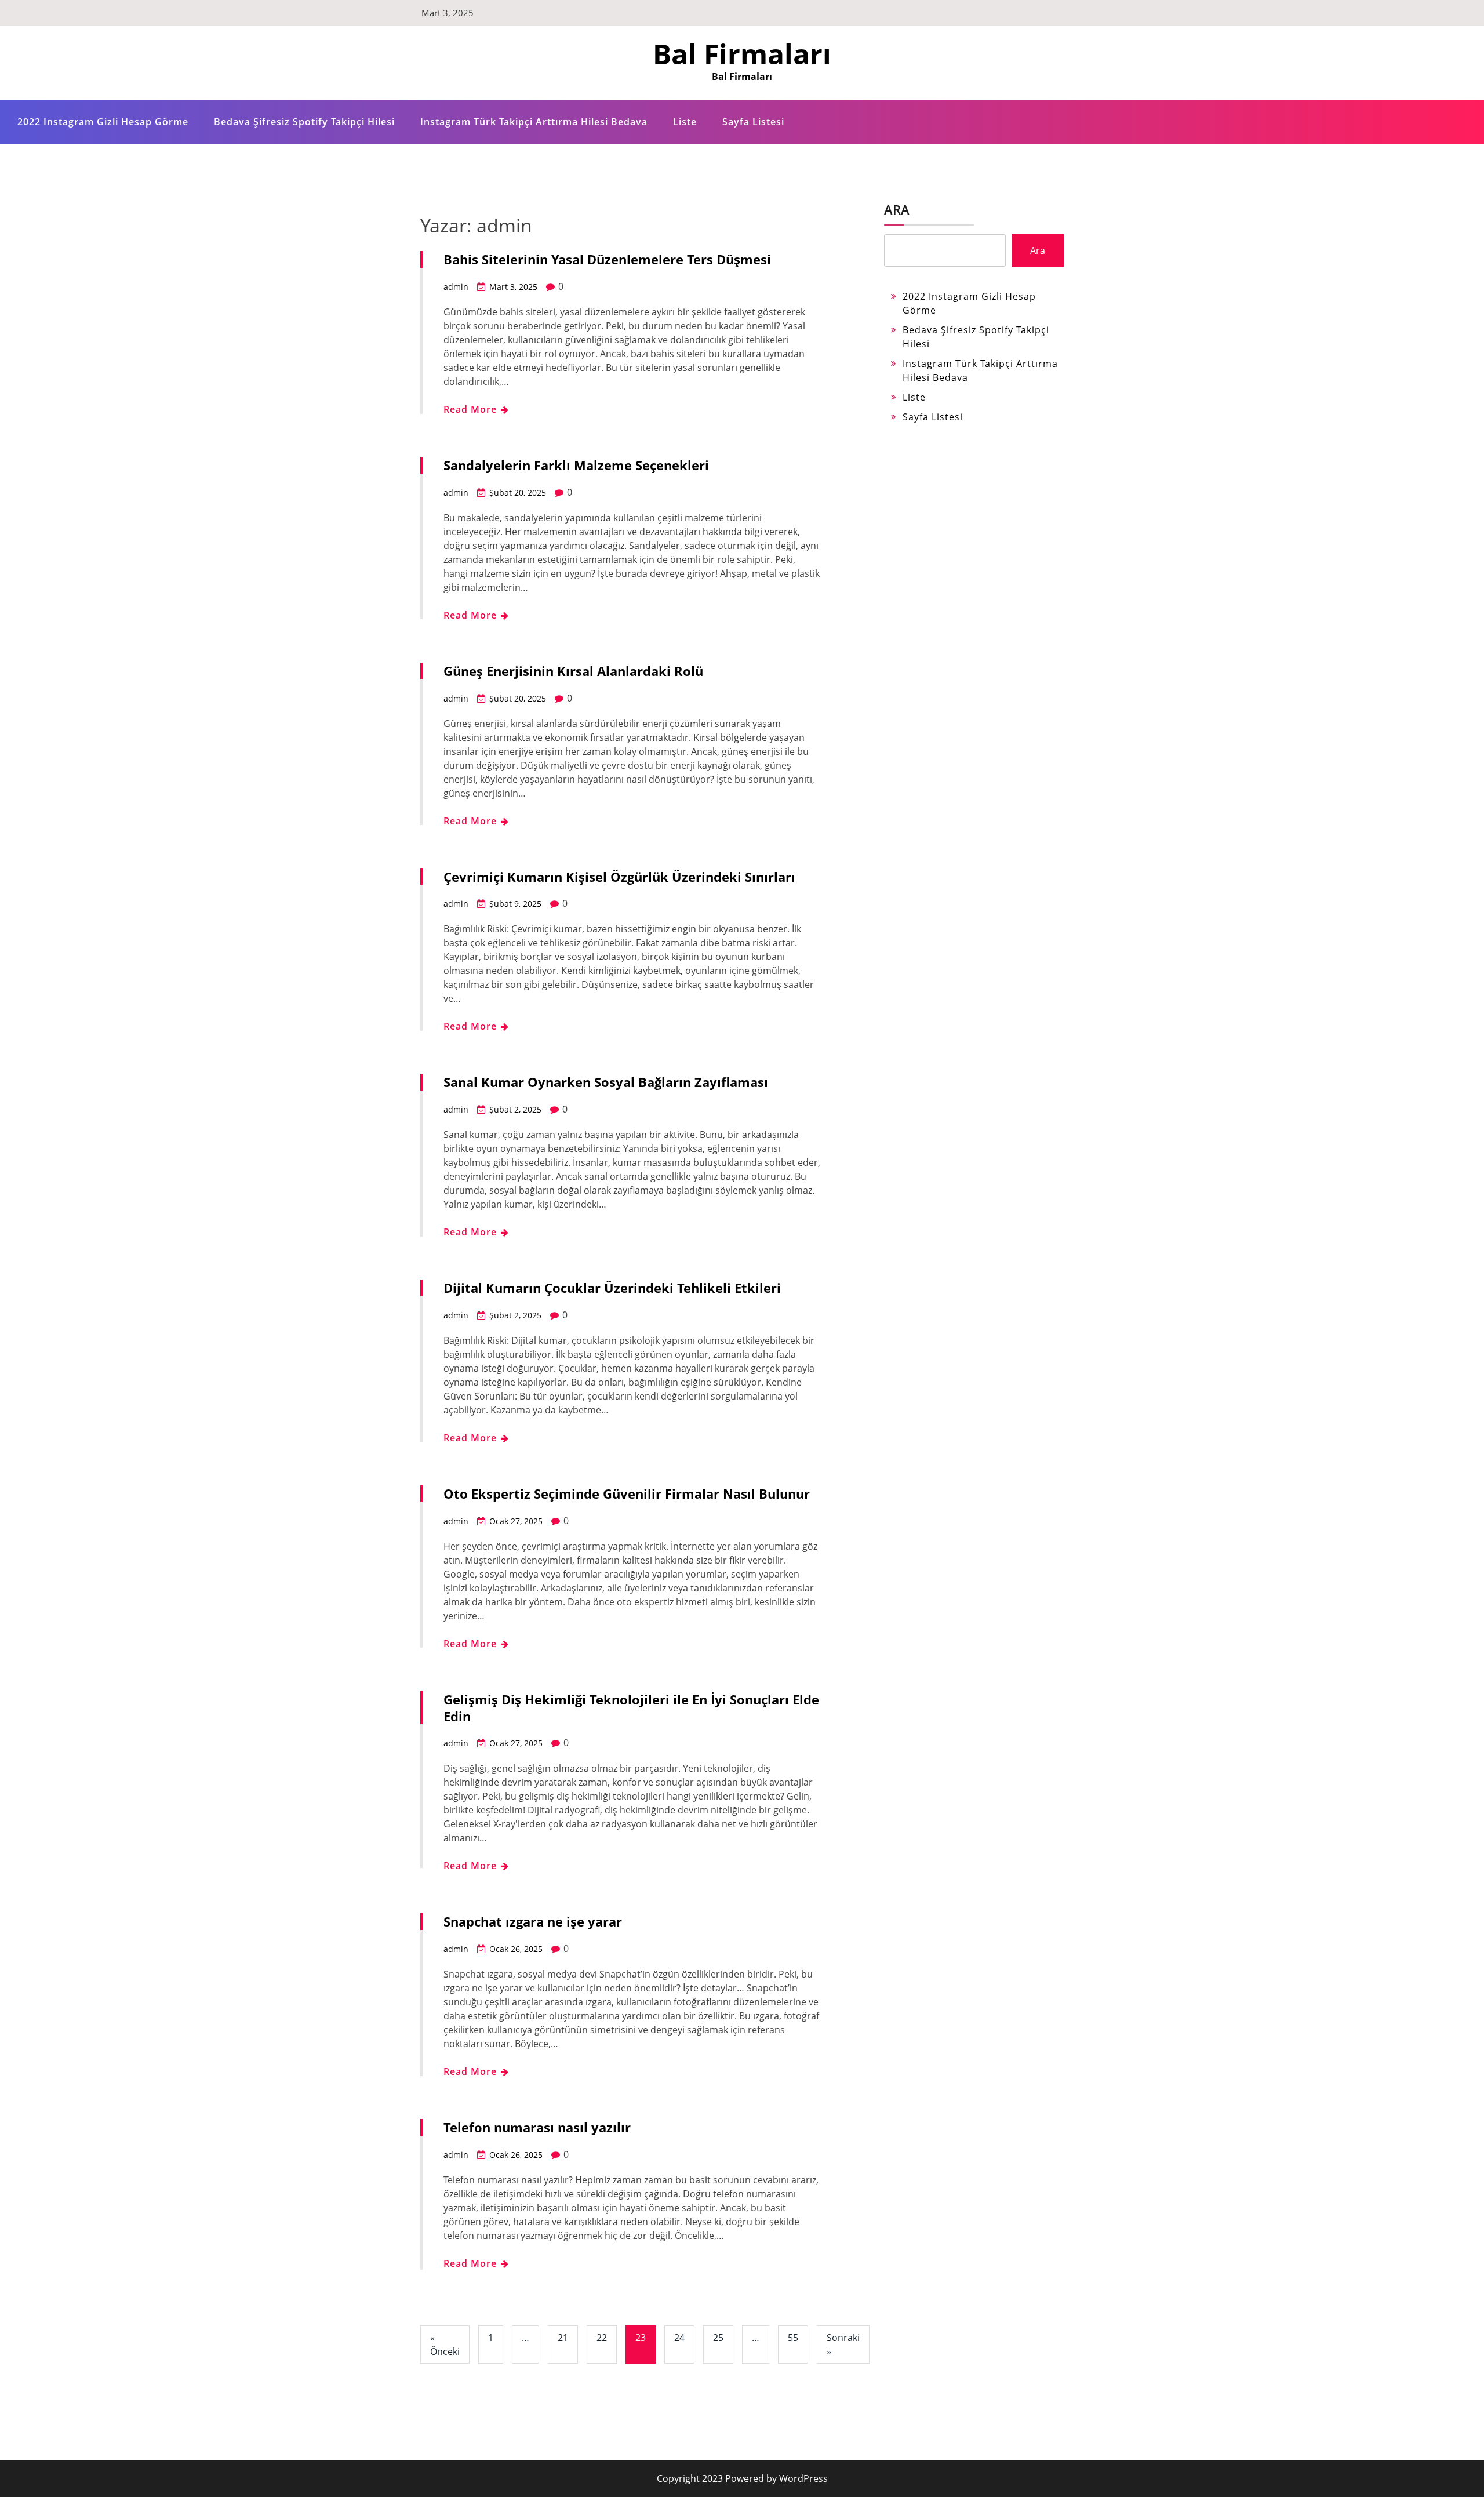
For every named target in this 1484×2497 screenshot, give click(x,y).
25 (718, 2338)
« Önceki (445, 2345)
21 (563, 2338)
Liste (685, 122)
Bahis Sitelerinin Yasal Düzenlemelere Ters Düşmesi (607, 259)
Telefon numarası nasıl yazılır (537, 2127)
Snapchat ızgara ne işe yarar (533, 1921)
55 (793, 2338)
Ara (897, 209)
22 (602, 2338)
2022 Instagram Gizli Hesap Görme (103, 122)
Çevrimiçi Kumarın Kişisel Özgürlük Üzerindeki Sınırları (619, 877)
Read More (472, 409)
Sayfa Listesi (753, 122)
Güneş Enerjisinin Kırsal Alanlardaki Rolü (573, 671)
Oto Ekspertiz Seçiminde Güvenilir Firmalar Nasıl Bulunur (627, 1493)
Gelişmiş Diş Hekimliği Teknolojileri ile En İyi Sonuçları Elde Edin (631, 1708)
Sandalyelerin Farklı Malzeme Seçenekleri (576, 465)
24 (679, 2338)
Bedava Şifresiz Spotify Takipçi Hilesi (304, 122)
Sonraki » (843, 2345)
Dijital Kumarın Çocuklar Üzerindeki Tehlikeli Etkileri (612, 1288)
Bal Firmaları (742, 54)
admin (456, 287)
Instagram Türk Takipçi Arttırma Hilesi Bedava (534, 122)
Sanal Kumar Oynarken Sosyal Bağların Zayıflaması (606, 1082)
